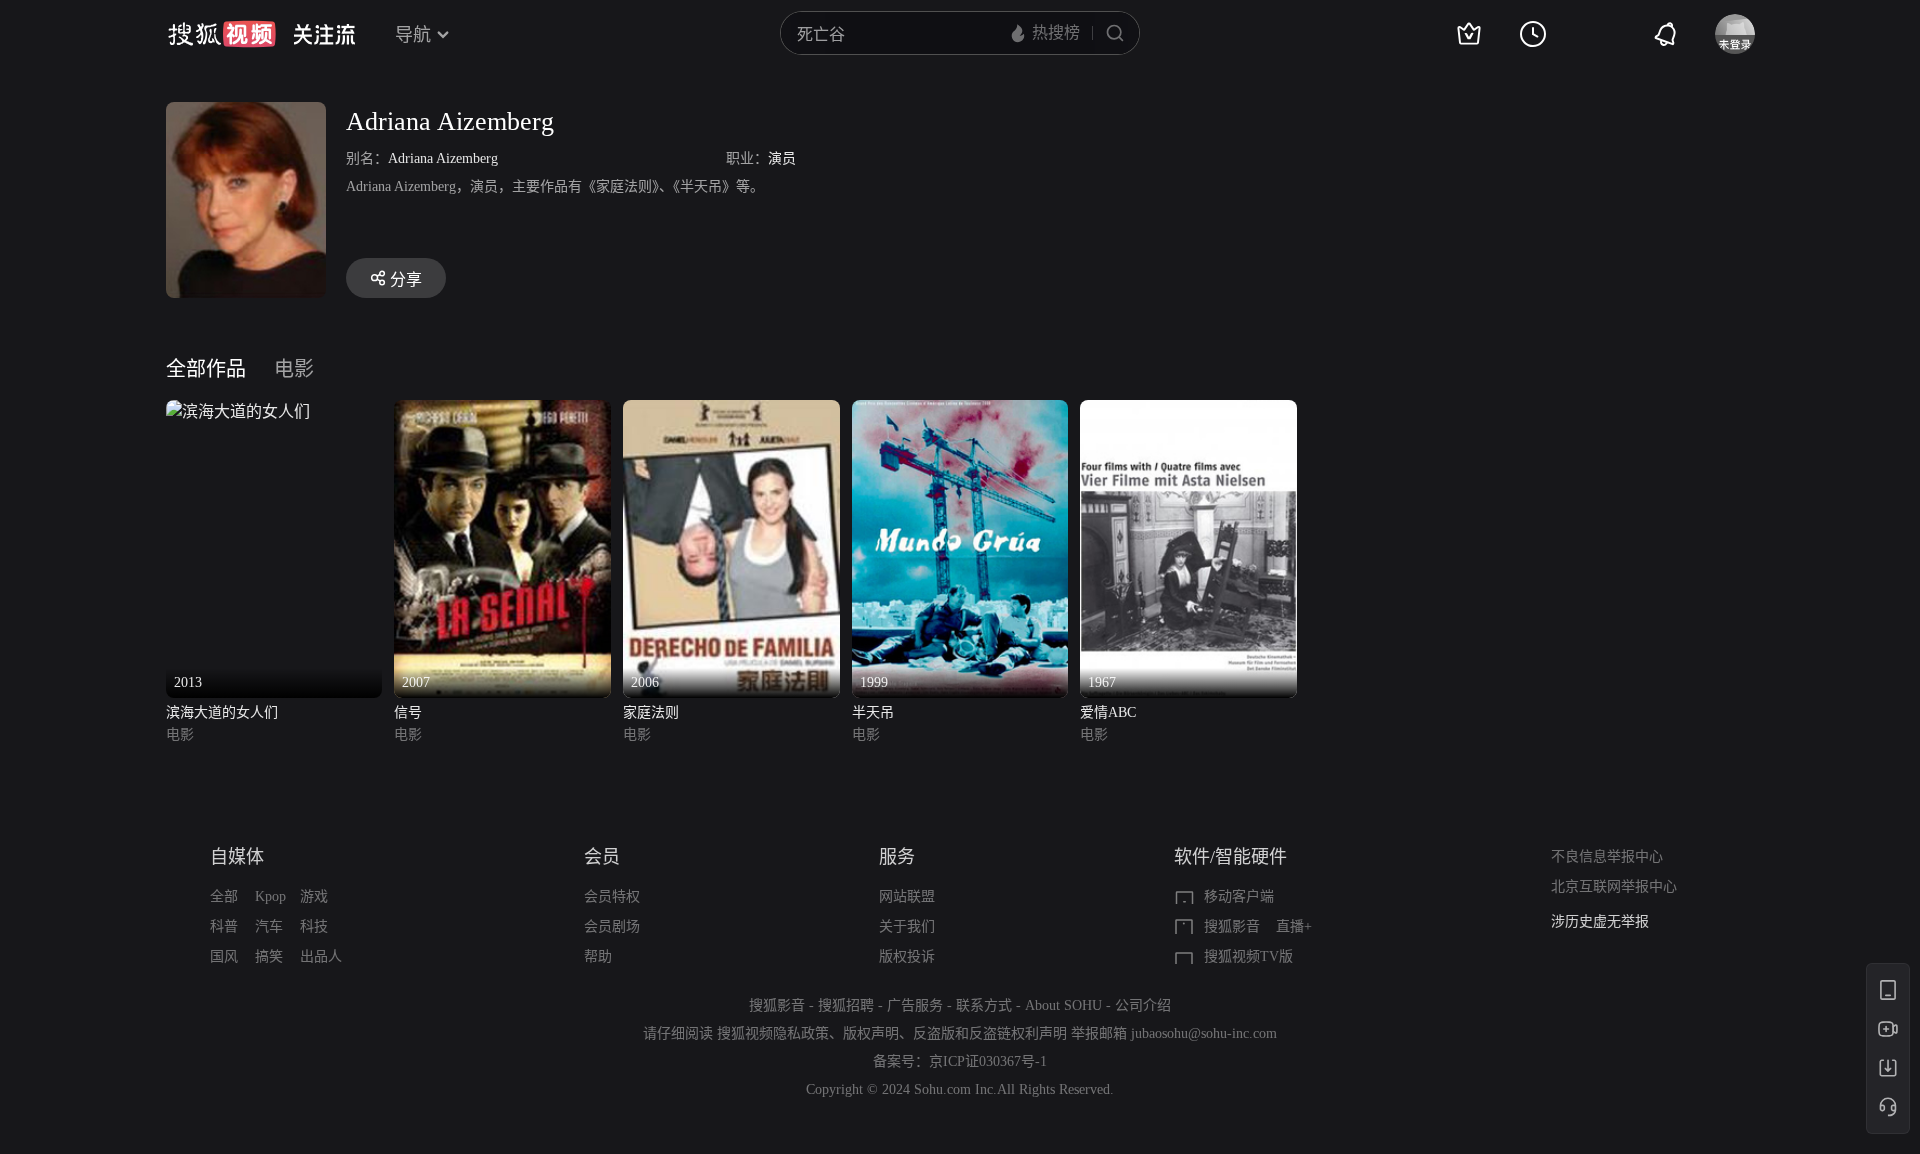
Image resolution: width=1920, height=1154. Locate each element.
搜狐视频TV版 (1248, 956)
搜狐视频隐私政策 (773, 1033)
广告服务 (915, 1005)
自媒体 (237, 857)
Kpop (270, 896)
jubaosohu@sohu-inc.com (1204, 1033)
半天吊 (873, 712)
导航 (413, 35)
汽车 (269, 926)
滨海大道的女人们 (222, 712)
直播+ (1294, 926)
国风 (224, 956)
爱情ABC (1108, 712)
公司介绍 (1143, 1005)
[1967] (1188, 411)
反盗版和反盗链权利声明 (990, 1033)
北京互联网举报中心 (1614, 886)
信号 (408, 712)
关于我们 (907, 926)
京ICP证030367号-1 (988, 1061)
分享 (406, 279)
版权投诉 (907, 956)
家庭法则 (651, 712)
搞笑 (269, 956)
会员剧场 (612, 926)
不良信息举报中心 (1607, 856)
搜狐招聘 (846, 1005)
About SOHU (1063, 1005)
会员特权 (612, 896)
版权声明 (871, 1033)
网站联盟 (907, 896)
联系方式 (984, 1005)
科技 (314, 926)
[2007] (502, 411)
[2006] (731, 411)
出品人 (321, 956)
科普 (224, 926)
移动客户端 (1239, 896)
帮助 (598, 956)
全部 (224, 896)
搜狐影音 (1232, 926)
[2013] (238, 411)
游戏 (314, 896)
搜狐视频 (222, 34)
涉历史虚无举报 (1600, 921)
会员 (602, 857)
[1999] (960, 411)
